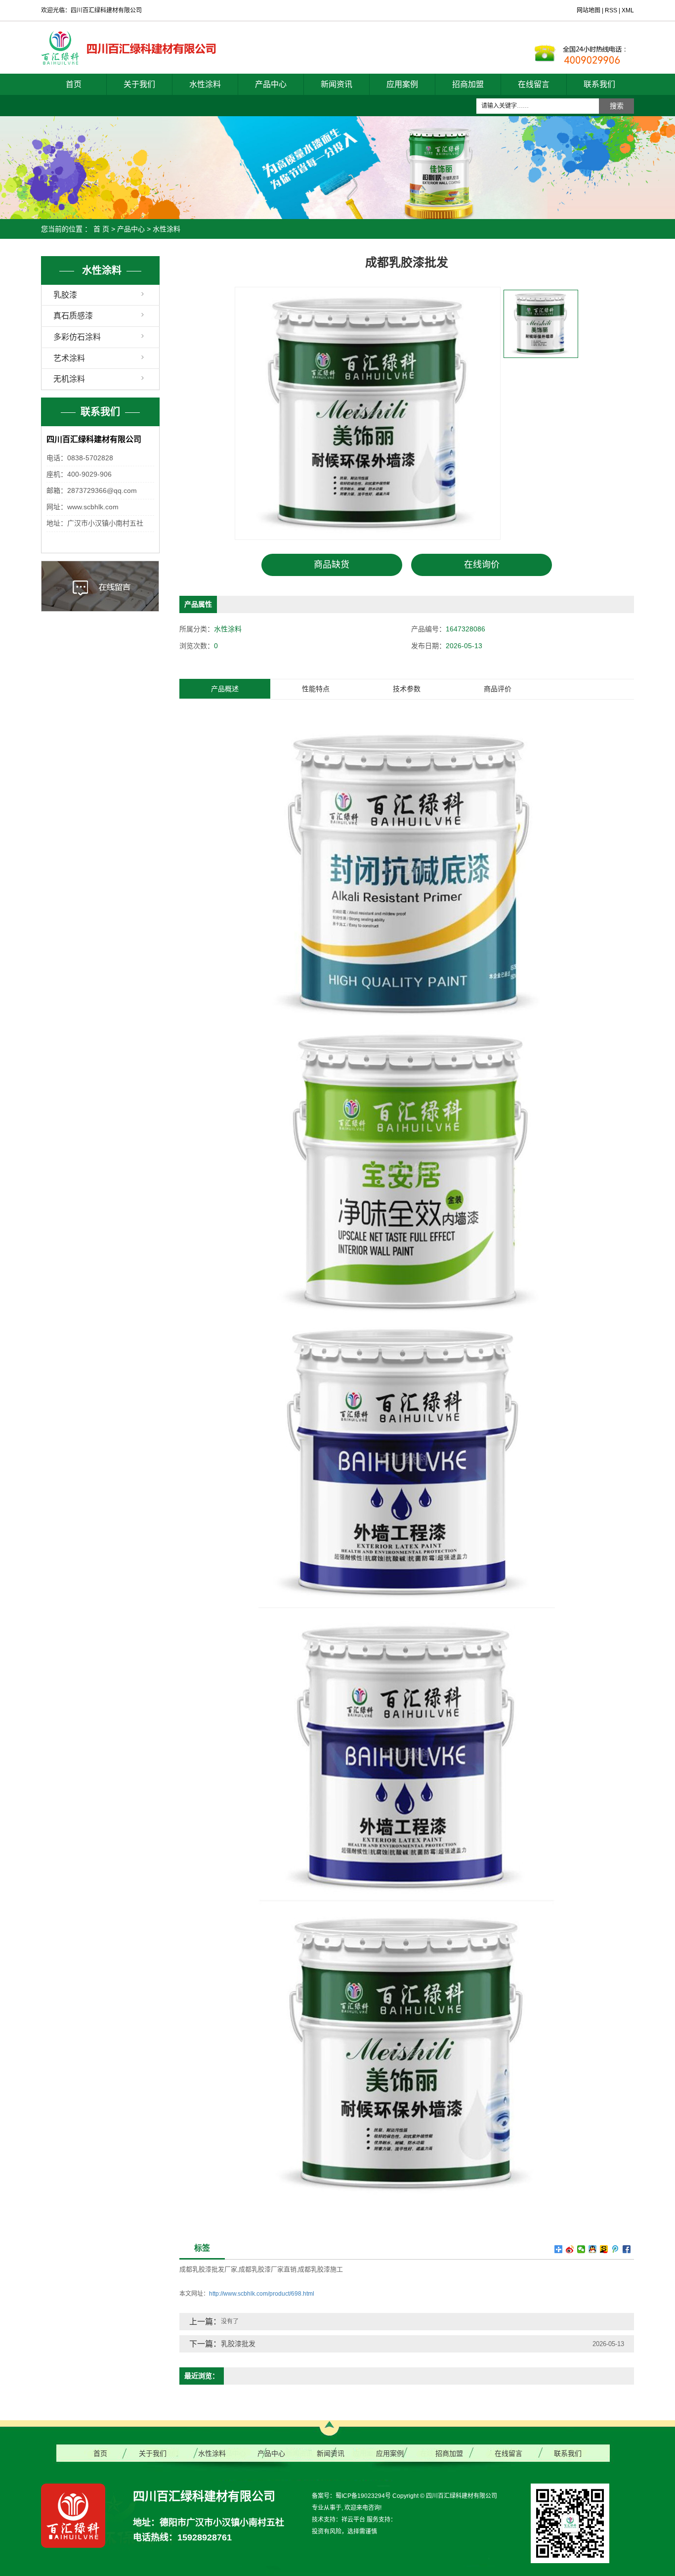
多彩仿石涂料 (77, 337)
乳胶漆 (65, 295)
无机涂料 (69, 379)
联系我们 (599, 84)
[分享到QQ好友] (593, 2249)
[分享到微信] (581, 2249)
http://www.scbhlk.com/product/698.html (262, 2294)
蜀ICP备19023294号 (363, 2496)
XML (628, 10)
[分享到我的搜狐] (604, 2249)
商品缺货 (332, 565)
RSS (611, 10)
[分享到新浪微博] (570, 2249)
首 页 (101, 229)
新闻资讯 (337, 84)
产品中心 (271, 84)
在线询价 (482, 565)
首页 (74, 84)
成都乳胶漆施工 (320, 2269)
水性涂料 (205, 84)
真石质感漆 (73, 316)
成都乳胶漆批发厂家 (208, 2269)
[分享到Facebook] (627, 2249)
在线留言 (534, 84)
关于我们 (139, 84)
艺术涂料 (69, 358)
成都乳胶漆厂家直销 (268, 2269)
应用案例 (402, 84)
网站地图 (589, 10)
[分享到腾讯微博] (615, 2249)
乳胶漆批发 (238, 2344)
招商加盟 (468, 84)
